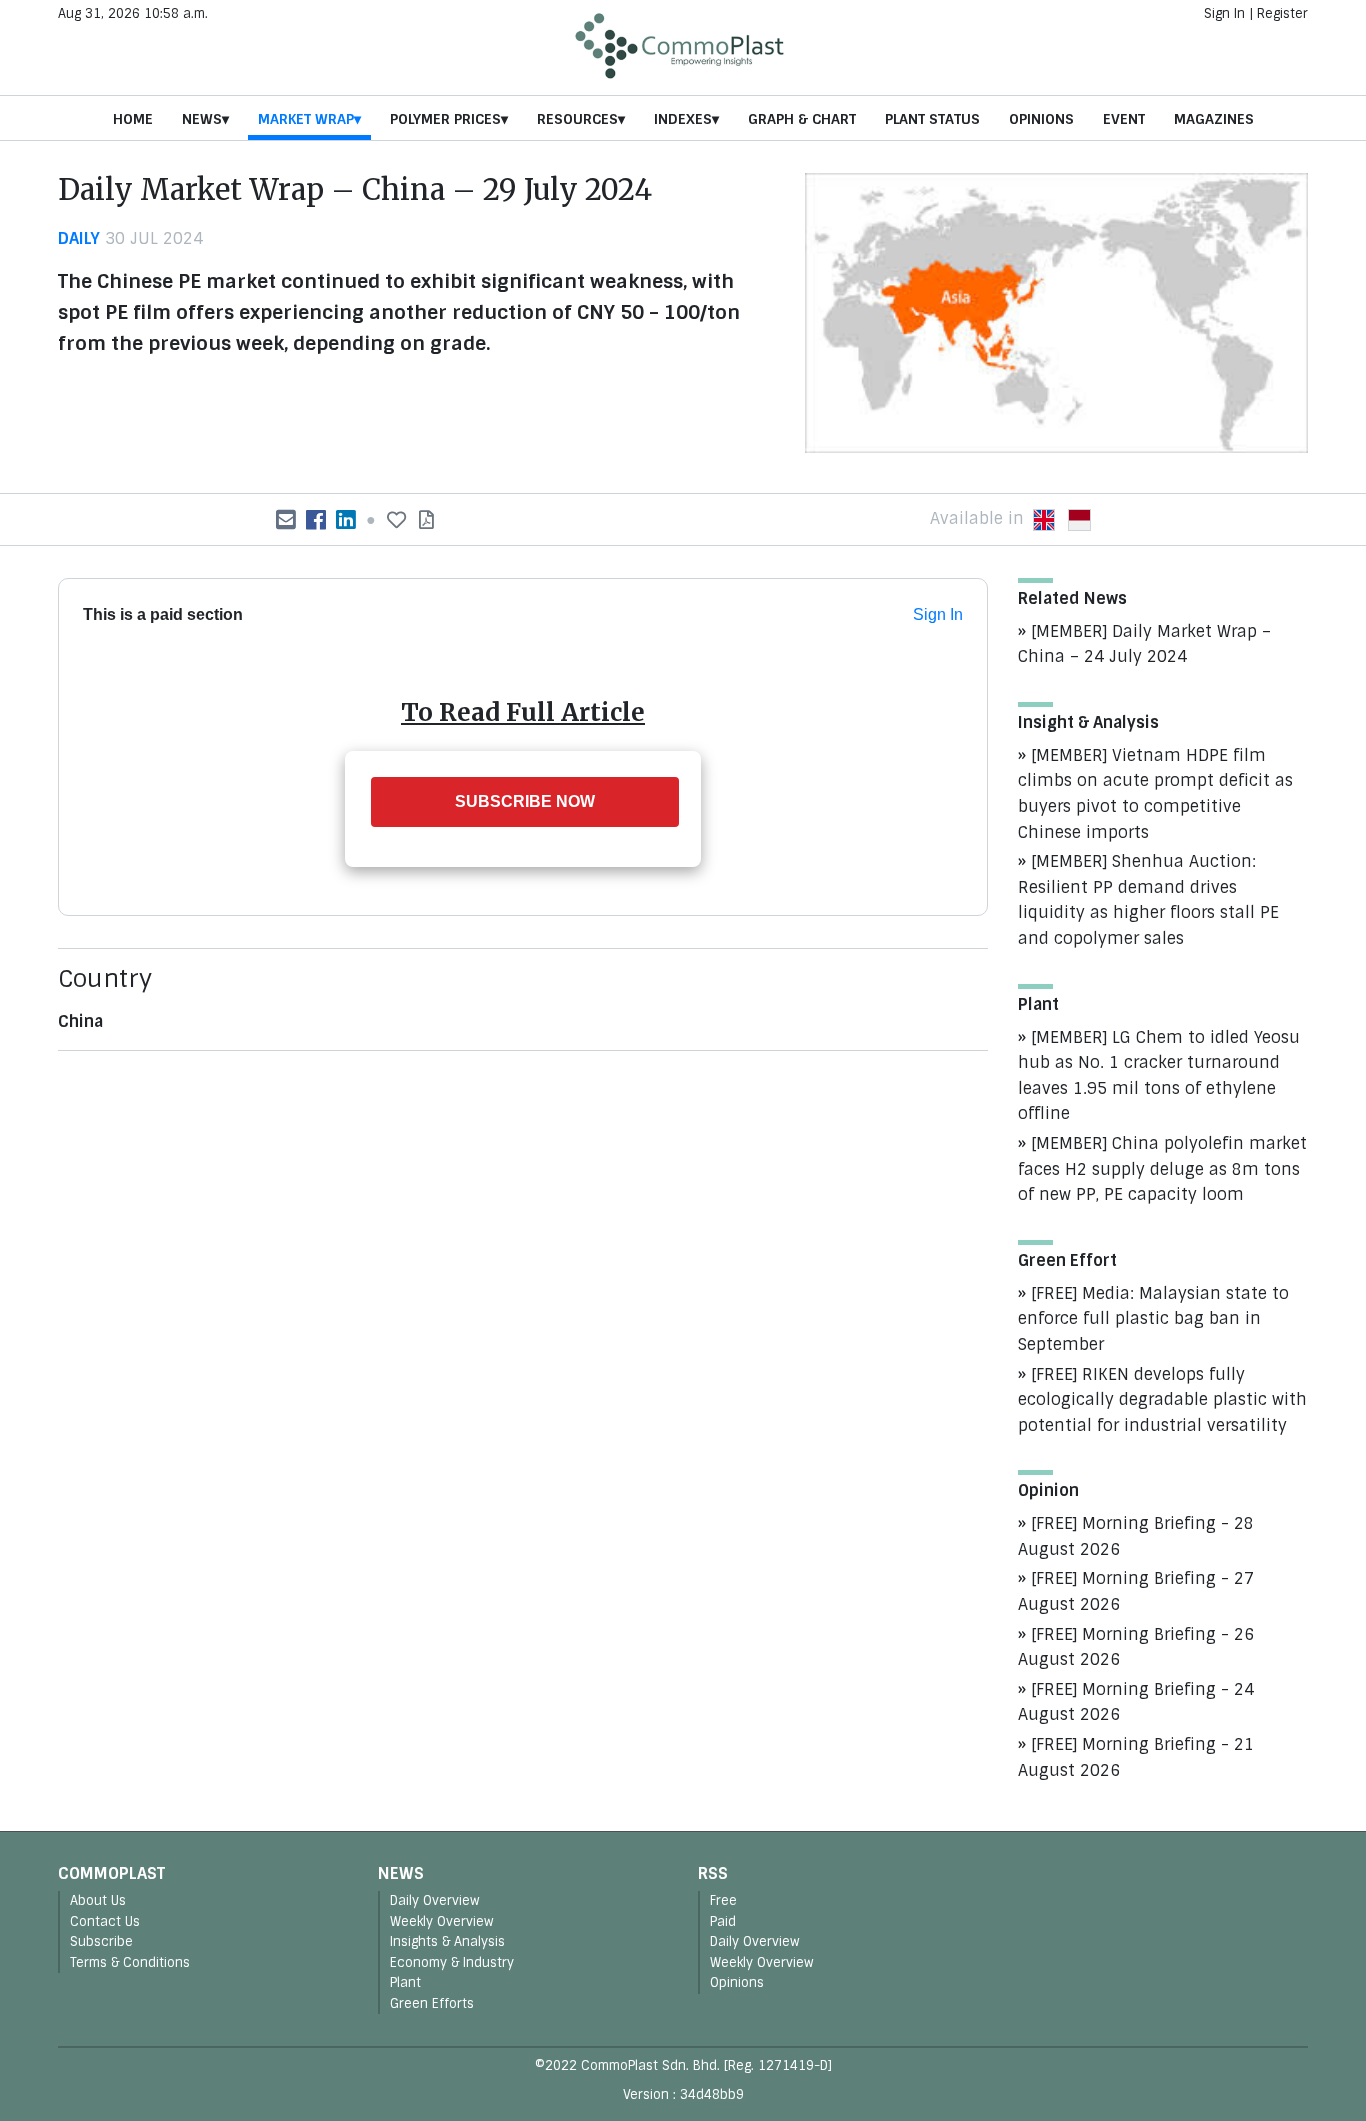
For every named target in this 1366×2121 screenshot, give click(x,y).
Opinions (1041, 119)
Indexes (683, 119)
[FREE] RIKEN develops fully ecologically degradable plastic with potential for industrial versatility (1162, 1400)
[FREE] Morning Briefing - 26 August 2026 (1136, 1647)
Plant (405, 1982)
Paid (723, 1921)
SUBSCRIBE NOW (525, 801)
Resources (577, 119)
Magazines (1214, 119)
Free (723, 1900)
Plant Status (932, 119)
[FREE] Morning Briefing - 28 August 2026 (1136, 1536)
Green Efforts (432, 2003)
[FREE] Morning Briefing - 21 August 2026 (1136, 1757)
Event (1124, 119)
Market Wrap (306, 119)
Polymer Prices (445, 119)
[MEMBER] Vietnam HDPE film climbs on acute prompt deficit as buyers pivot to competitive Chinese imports (1155, 794)
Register (1282, 13)
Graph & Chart (802, 119)
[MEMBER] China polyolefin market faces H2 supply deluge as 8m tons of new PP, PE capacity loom (1162, 1169)
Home (133, 119)
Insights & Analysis (447, 1941)
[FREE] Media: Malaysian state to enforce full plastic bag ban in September (1153, 1319)
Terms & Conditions (130, 1962)
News (202, 119)
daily (79, 238)
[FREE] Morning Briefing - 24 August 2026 (1136, 1702)
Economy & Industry (452, 1962)
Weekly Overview (442, 1921)
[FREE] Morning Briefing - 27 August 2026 (1136, 1591)
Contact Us (105, 1921)
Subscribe (101, 1941)
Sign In (1224, 13)
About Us (98, 1900)
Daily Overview (435, 1900)
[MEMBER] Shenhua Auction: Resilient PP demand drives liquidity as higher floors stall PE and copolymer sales (1148, 900)
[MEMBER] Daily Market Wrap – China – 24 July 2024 (1144, 644)
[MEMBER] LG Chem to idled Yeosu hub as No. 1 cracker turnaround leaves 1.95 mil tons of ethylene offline (1159, 1076)
